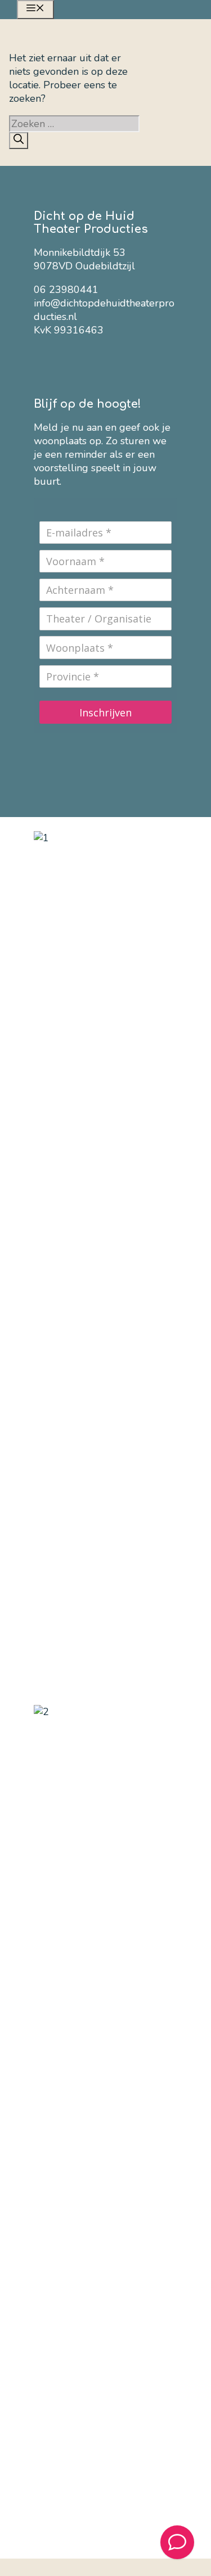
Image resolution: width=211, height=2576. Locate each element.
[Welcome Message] (177, 2542)
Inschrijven (105, 712)
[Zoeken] (19, 141)
